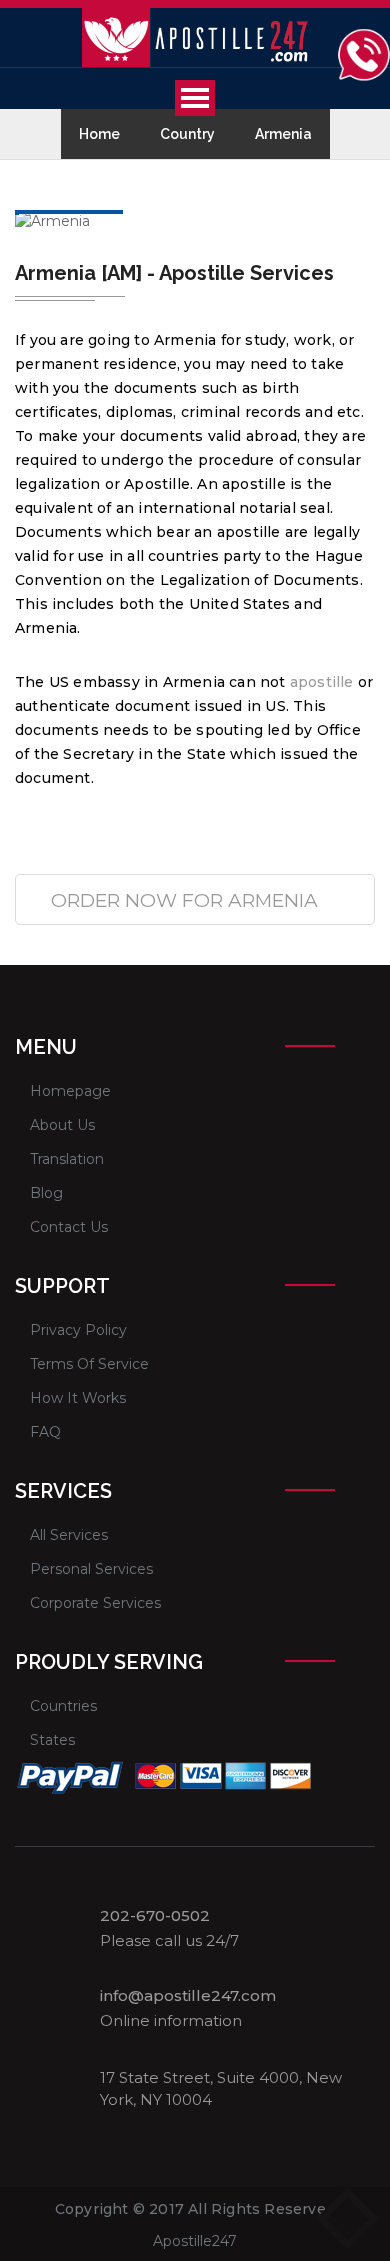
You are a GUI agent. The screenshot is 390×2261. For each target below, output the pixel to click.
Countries (63, 1706)
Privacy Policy (78, 1330)
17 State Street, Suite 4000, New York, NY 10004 (221, 2088)
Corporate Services (95, 1603)
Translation (67, 1159)
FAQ (45, 1432)
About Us (62, 1125)
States (52, 1740)
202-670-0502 (155, 1916)
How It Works (78, 1398)
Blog (46, 1193)
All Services (69, 1535)
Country (187, 134)
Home (99, 134)
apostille (322, 682)
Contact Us (69, 1227)
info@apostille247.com (188, 1996)
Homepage (70, 1091)
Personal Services (91, 1569)
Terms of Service (89, 1364)
